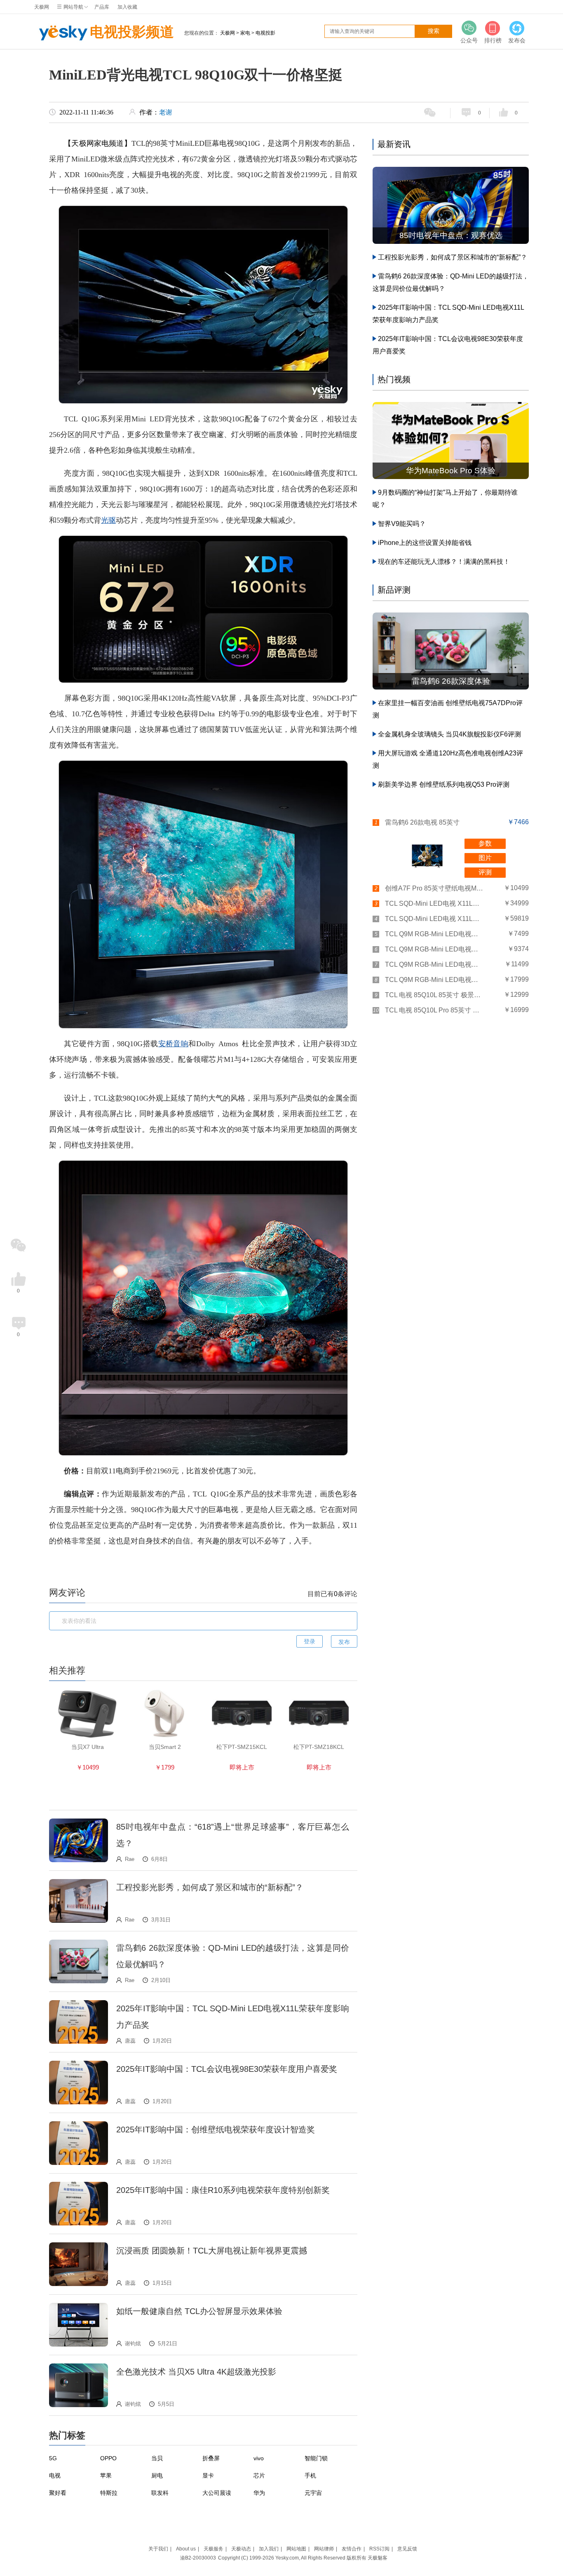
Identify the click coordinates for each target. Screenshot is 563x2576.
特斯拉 (109, 2493)
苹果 (106, 2475)
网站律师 (324, 2549)
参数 (485, 843)
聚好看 (58, 2493)
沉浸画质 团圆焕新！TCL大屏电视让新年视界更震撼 (212, 2251)
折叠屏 (211, 2458)
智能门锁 (316, 2458)
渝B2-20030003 (198, 2558)
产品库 (102, 7)
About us (186, 2549)
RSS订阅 (379, 2549)
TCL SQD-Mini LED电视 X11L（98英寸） (434, 919)
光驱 (108, 520)
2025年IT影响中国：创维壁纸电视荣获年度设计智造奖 (216, 2130)
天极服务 (213, 2549)
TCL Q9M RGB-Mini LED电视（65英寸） (434, 934)
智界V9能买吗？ (402, 524)
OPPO (108, 2458)
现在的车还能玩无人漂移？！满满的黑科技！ (444, 562)
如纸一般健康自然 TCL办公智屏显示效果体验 (199, 2311)
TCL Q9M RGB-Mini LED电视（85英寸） (434, 964)
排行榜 (493, 40)
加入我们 (269, 2549)
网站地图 (296, 2549)
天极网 (42, 7)
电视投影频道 (132, 32)
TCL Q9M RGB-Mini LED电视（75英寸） (434, 949)
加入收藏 (127, 7)
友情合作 (352, 2549)
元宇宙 (313, 2493)
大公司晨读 (217, 2493)
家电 (245, 33)
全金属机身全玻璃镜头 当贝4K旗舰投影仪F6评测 (449, 734)
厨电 (157, 2475)
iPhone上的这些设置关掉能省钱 (425, 543)
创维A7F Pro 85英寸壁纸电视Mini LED (434, 888)
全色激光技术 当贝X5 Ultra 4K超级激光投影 (196, 2372)
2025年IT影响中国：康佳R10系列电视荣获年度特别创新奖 (223, 2190)
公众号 (469, 40)
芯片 (259, 2475)
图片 (485, 858)
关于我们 (158, 2549)
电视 (55, 2475)
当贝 (157, 2458)
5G (53, 2458)
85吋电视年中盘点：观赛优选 (451, 235)
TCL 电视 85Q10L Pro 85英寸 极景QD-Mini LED (434, 1010)
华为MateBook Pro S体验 (451, 471)
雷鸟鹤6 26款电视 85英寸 (422, 822)
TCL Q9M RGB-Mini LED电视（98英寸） (434, 980)
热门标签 (67, 2435)
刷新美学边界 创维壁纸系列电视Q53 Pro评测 (444, 784)
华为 (259, 2493)
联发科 (160, 2493)
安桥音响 (174, 1044)
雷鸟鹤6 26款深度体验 (451, 681)
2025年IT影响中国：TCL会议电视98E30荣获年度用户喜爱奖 (227, 2069)
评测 (485, 872)
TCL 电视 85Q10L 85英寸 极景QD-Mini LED (434, 995)
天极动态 (241, 2549)
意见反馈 (407, 2549)
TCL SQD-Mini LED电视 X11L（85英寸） (434, 903)
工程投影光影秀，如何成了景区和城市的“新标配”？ (210, 1887)
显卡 (208, 2475)
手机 (310, 2475)
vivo (259, 2458)
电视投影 (265, 33)
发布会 (517, 40)
